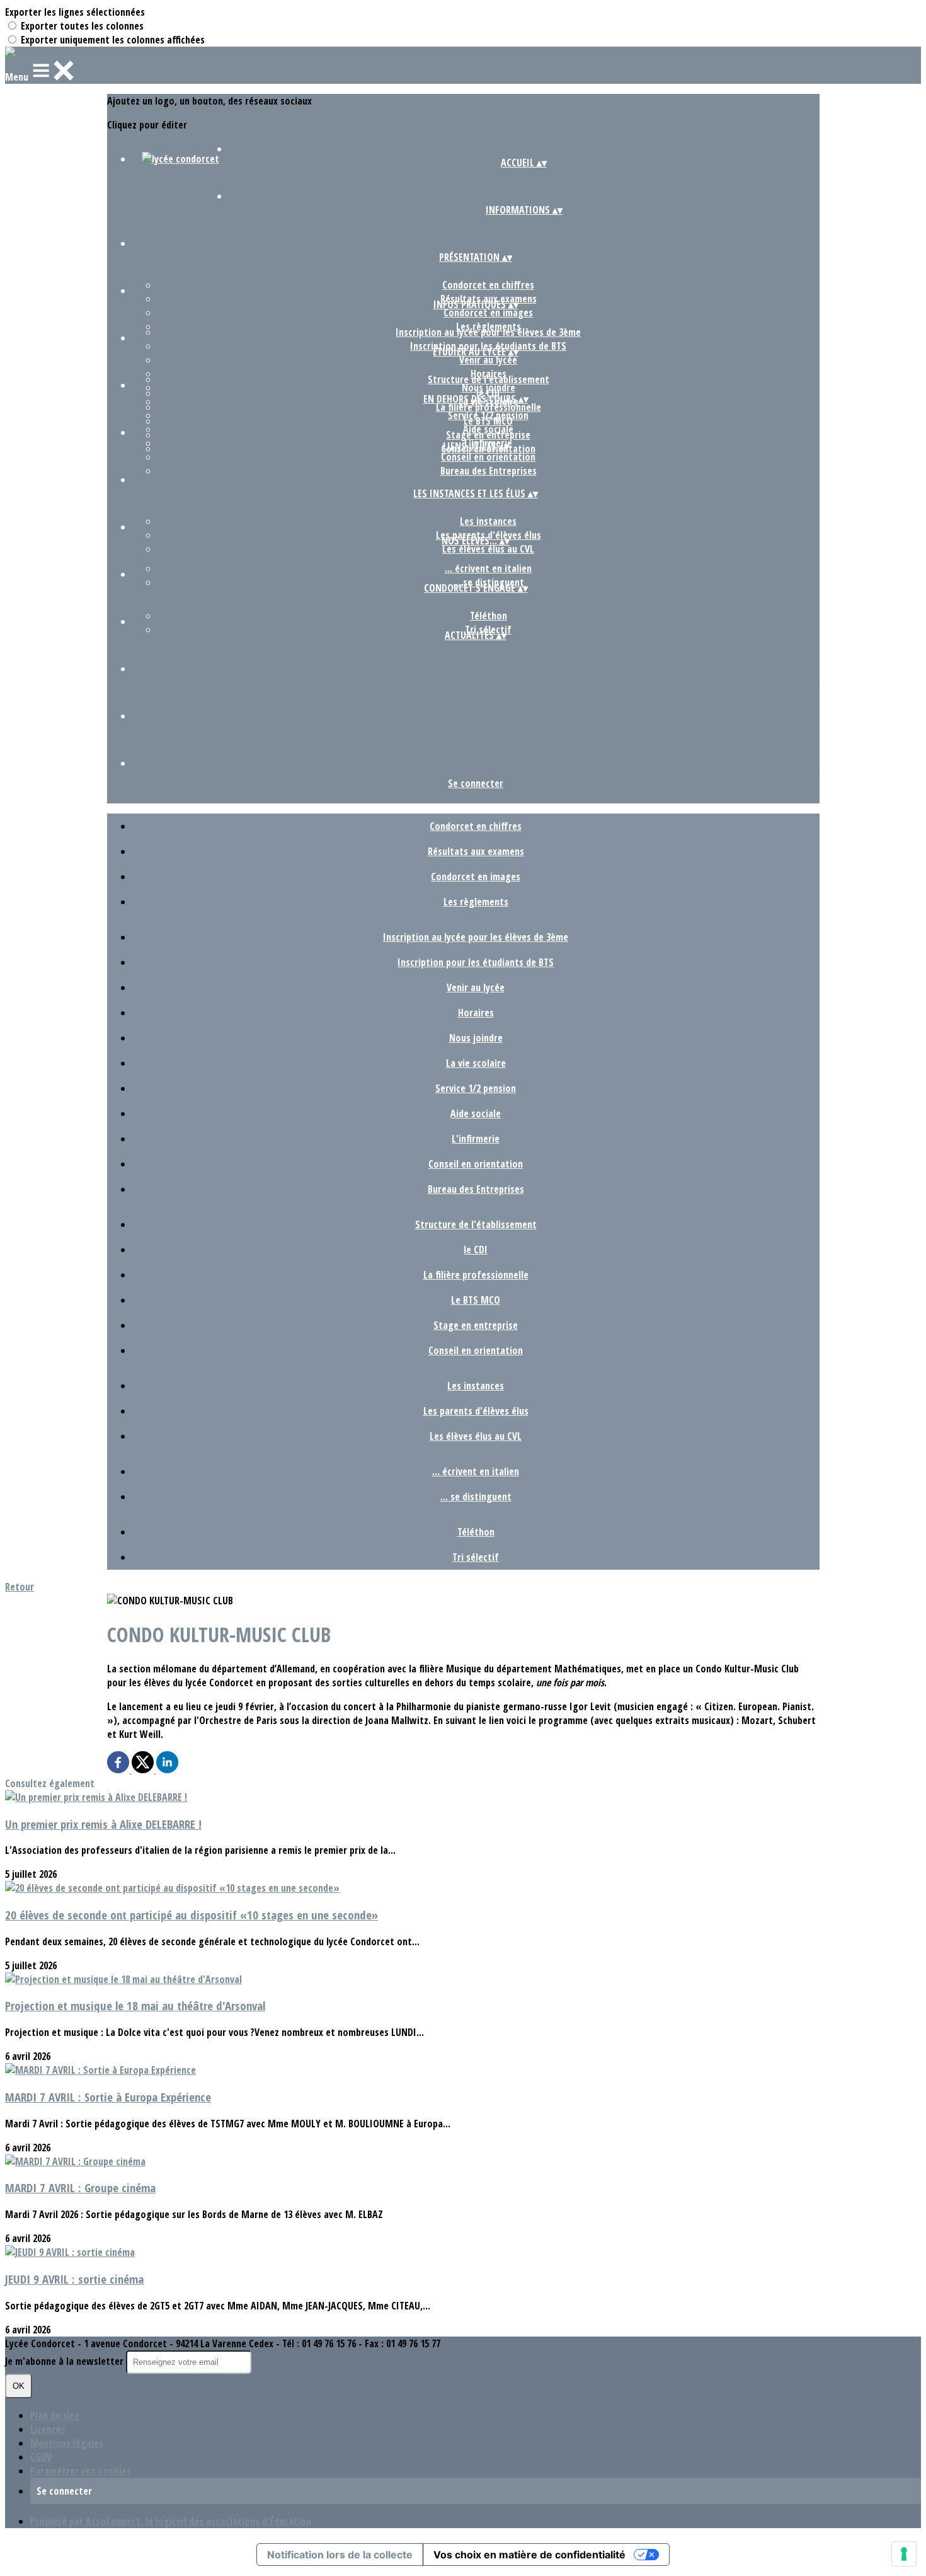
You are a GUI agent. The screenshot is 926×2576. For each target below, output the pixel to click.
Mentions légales (67, 2443)
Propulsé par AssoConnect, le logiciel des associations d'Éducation (171, 2521)
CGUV (41, 2457)
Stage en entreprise (488, 435)
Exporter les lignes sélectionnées (75, 12)
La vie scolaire (476, 1063)
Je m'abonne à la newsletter (66, 2361)
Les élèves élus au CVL (488, 549)
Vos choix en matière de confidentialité (529, 2555)
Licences (48, 2429)
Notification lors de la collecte (340, 2555)
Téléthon (489, 616)
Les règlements (476, 902)
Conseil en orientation (488, 457)
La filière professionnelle (489, 407)
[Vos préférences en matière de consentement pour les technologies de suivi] (904, 2554)
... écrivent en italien (488, 568)
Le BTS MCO (488, 421)
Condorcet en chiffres (488, 285)
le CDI (476, 1250)
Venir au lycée (488, 360)
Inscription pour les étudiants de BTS (476, 962)
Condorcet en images (488, 313)
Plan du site (55, 2415)
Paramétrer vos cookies (81, 2471)
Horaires (476, 1013)
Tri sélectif (476, 1557)
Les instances (488, 521)
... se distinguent (476, 1497)
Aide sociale (476, 1113)
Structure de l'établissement (489, 379)
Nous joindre (476, 1038)
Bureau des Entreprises (489, 471)
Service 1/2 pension (476, 1088)
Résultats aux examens (476, 851)
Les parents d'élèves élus (476, 1411)
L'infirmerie (476, 1139)
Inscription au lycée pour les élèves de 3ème (488, 332)
